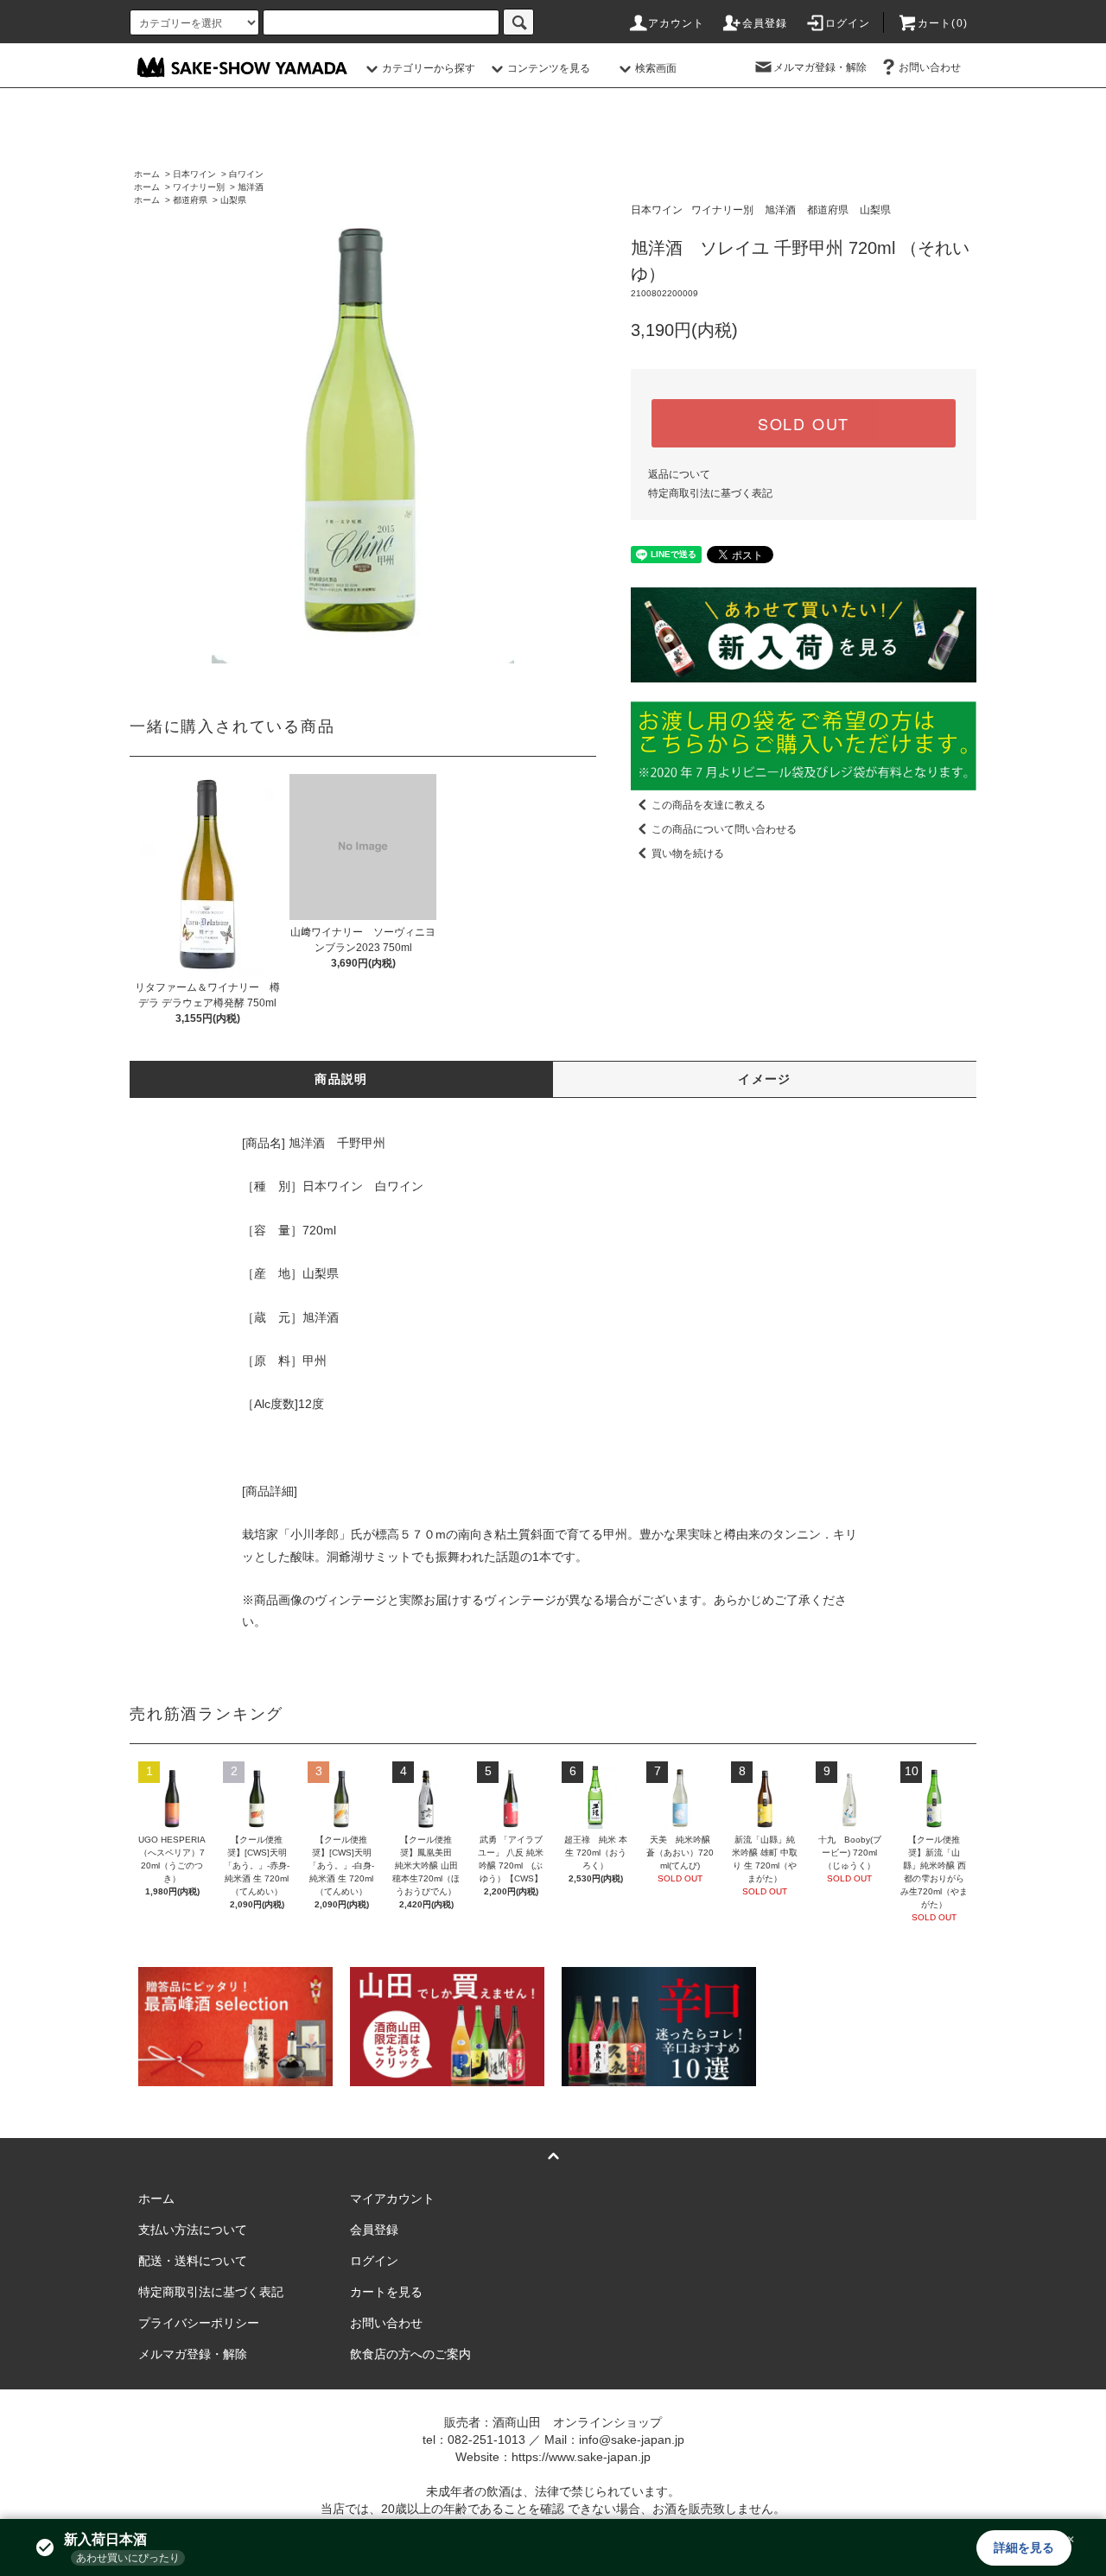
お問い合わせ (930, 67)
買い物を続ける (688, 853)
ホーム (147, 174)
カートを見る (386, 2292)
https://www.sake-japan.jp (581, 2457)
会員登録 (765, 23)
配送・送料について (193, 2261)
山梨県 (233, 200)
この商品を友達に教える (709, 805)
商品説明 (341, 1079)
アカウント (677, 23)
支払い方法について (193, 2230)
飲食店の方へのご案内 (410, 2354)
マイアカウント (392, 2198)
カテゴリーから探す (429, 68)
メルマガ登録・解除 (820, 67)
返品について (679, 474)
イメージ (765, 1079)
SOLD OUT (804, 423)
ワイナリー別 (199, 187)
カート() (943, 23)
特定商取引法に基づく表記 (710, 493)
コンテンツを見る (549, 68)
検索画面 (656, 68)
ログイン (848, 23)
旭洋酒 (251, 187)
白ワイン (246, 174)
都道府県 (190, 200)
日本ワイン (194, 174)
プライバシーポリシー (199, 2323)
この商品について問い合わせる (724, 829)
